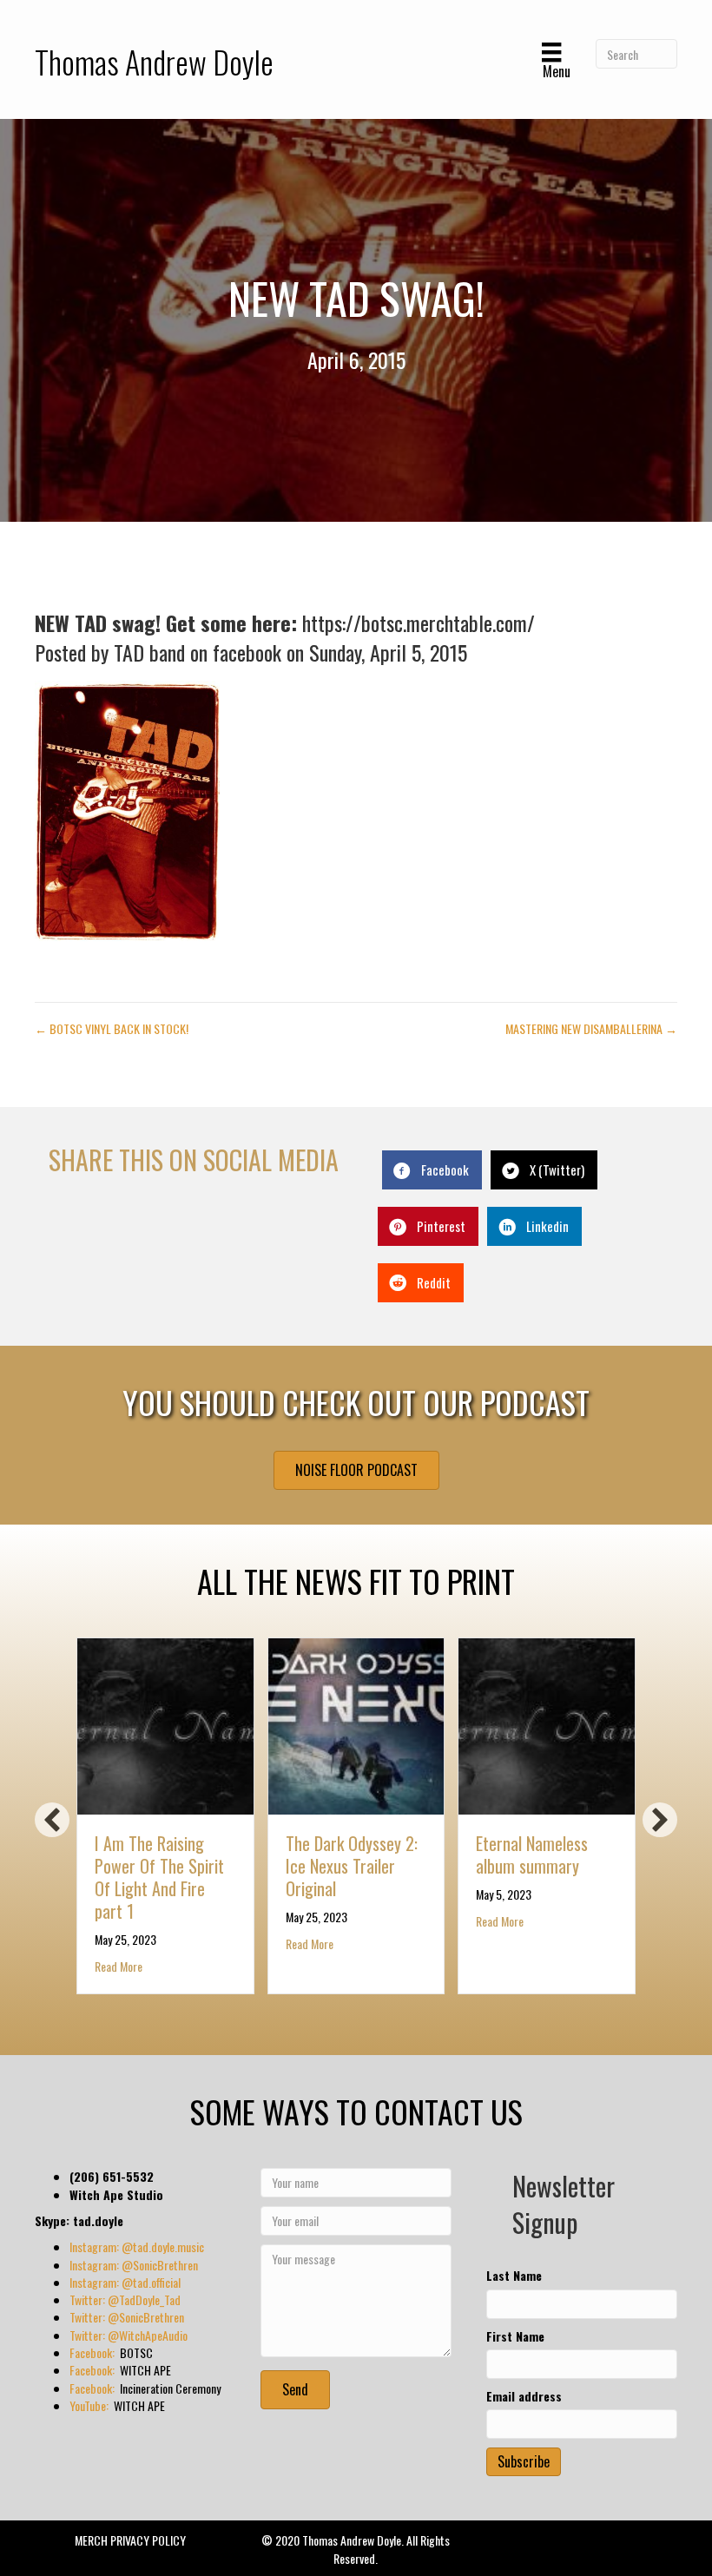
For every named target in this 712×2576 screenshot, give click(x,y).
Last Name (514, 2276)
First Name (515, 2336)
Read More (119, 1966)
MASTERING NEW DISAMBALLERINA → (591, 1029)
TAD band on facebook (198, 652)
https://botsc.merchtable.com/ (419, 623)
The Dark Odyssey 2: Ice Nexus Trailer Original (352, 1866)
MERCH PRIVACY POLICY (130, 2540)
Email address (524, 2396)
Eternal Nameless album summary (532, 1855)
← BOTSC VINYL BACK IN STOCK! (112, 1029)
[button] (52, 1820)
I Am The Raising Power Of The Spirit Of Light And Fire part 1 (159, 1877)
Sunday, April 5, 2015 (388, 652)
